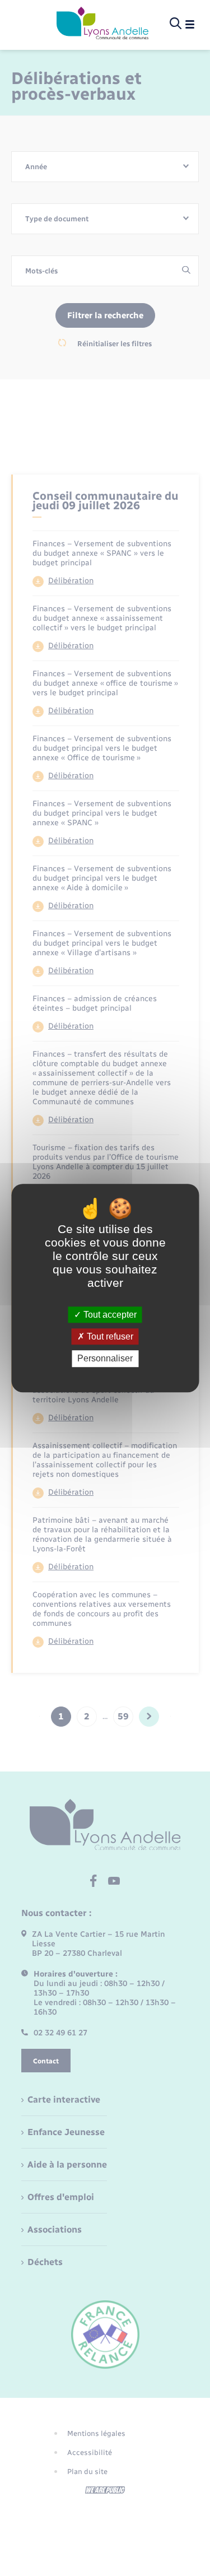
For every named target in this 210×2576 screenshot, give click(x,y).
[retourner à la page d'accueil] (102, 24)
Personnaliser (105, 1359)
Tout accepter (109, 1315)
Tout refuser (109, 1336)
